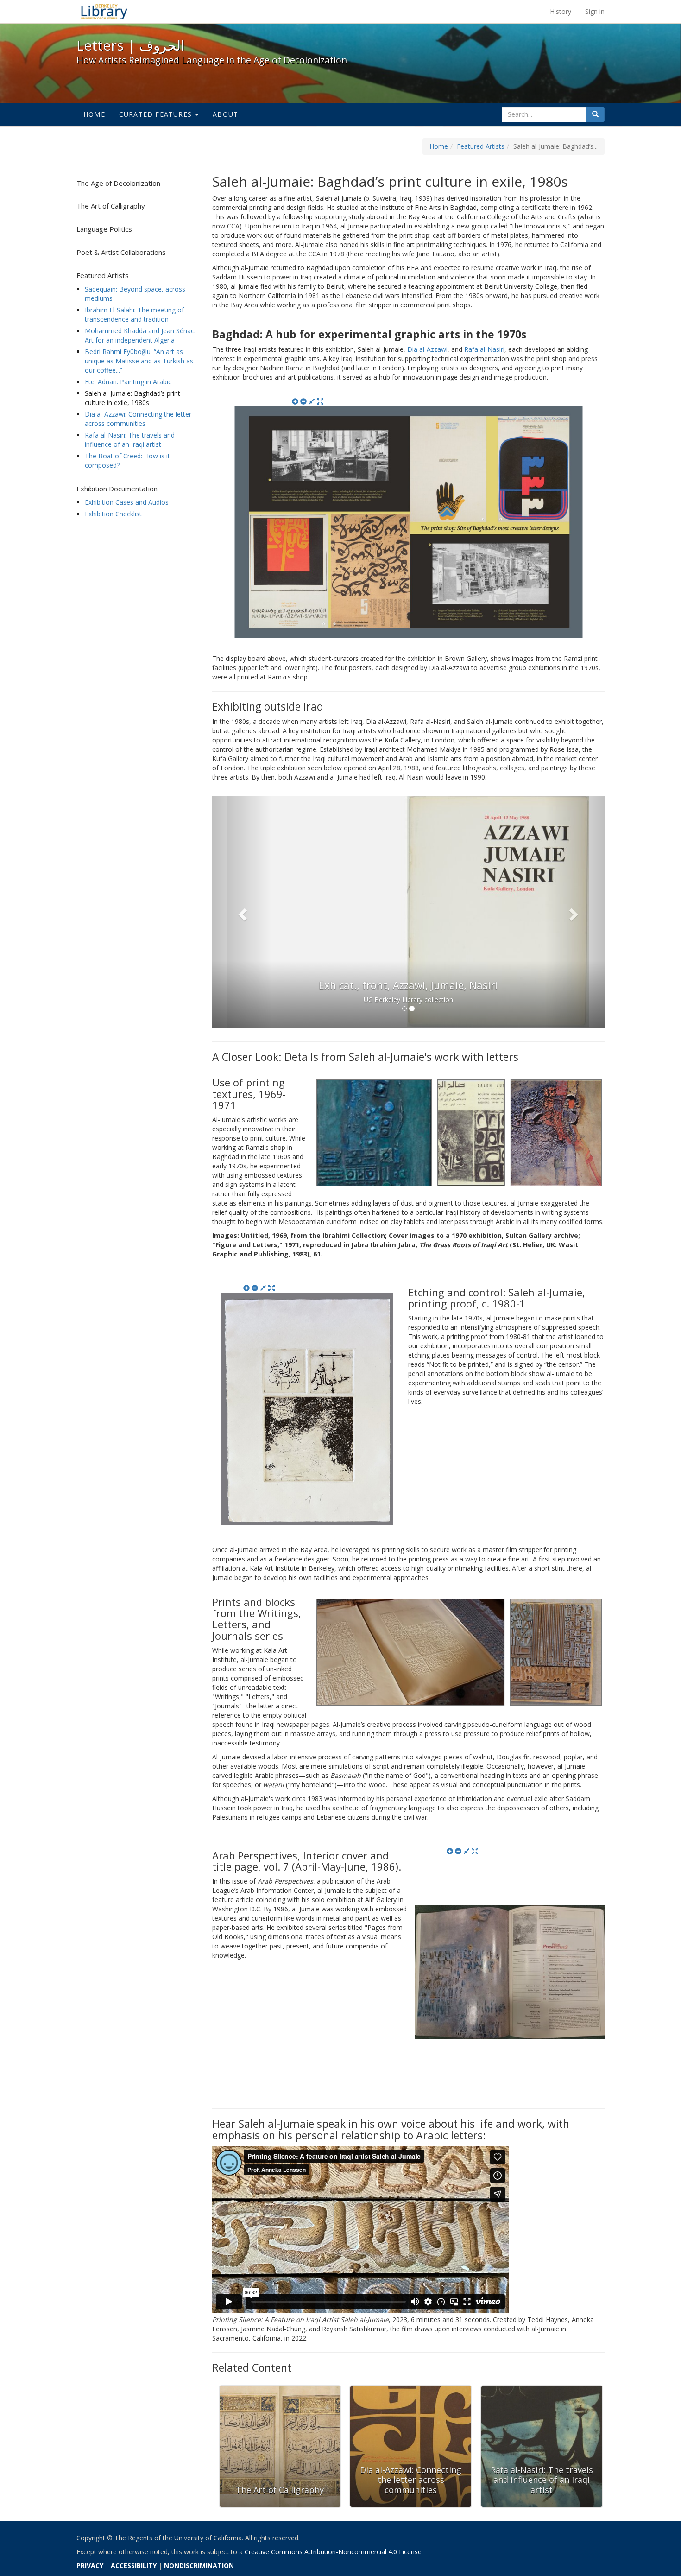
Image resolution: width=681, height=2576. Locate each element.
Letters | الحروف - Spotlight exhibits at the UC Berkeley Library (104, 12)
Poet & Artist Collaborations (121, 252)
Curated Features (157, 114)
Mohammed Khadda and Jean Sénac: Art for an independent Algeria (140, 335)
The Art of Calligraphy (111, 206)
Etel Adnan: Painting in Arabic (128, 382)
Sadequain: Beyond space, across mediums (135, 294)
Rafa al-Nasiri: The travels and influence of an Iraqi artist (130, 440)
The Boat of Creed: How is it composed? (127, 460)
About (225, 114)
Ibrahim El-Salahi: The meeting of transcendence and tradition (134, 314)
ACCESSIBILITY (134, 2566)
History (561, 11)
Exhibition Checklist (113, 514)
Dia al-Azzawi (427, 349)
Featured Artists (481, 146)
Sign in (595, 11)
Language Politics (104, 229)
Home (94, 114)
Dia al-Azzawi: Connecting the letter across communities (138, 419)
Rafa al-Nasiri (484, 349)
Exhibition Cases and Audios (127, 502)
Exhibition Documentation (117, 489)
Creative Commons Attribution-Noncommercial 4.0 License (333, 2552)
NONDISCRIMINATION (199, 2566)
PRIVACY (90, 2566)
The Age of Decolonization (118, 183)
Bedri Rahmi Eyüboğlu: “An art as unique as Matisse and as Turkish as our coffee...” (139, 361)
